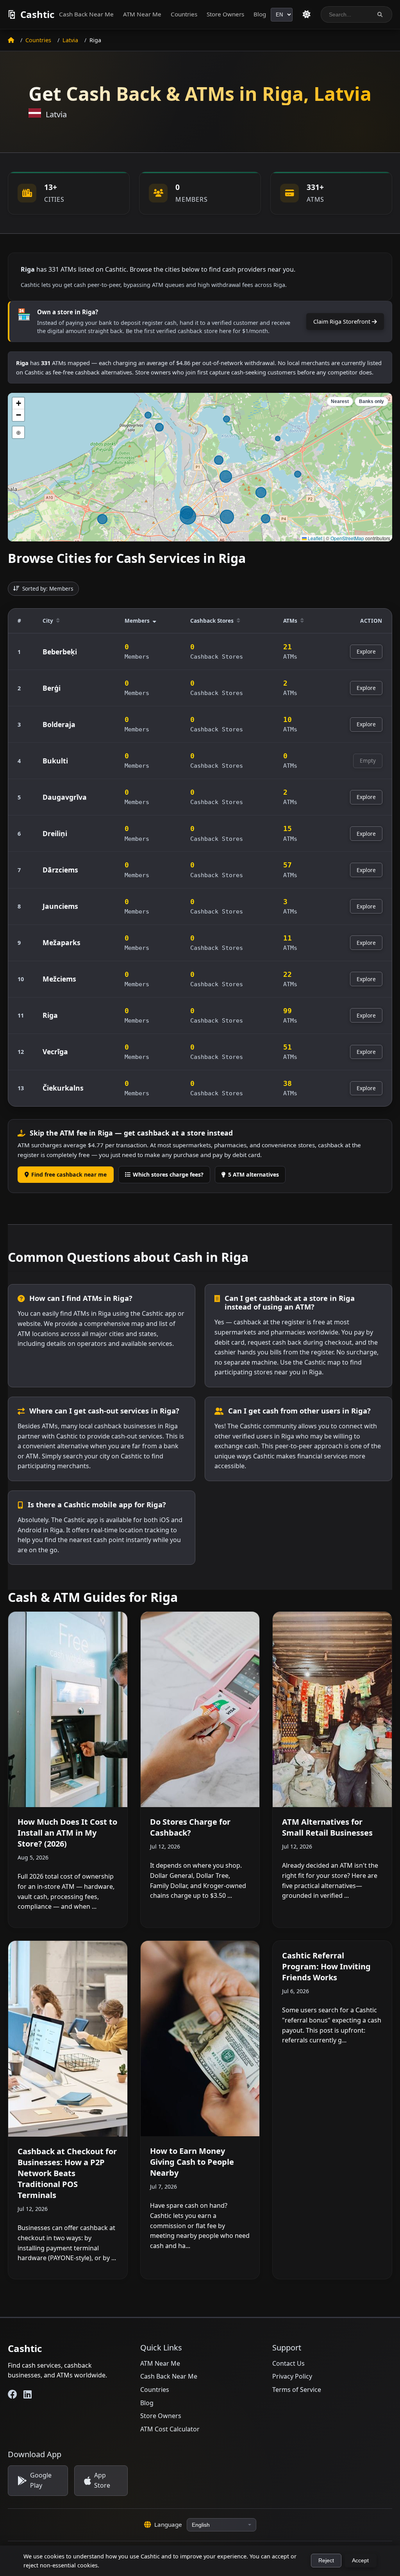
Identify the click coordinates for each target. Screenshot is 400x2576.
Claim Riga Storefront (343, 322)
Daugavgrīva (65, 797)
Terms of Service (297, 2390)
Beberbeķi (60, 652)
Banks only (371, 401)
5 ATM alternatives (254, 1174)
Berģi (52, 688)
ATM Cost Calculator (170, 2429)
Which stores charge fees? (168, 1174)
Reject (326, 2561)
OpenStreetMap (347, 538)
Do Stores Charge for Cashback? (190, 1827)
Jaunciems (60, 906)
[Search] (380, 15)
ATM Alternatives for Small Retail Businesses (327, 1827)
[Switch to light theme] (307, 14)
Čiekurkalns (63, 1088)
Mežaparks (62, 942)
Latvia (70, 40)
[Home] (11, 40)
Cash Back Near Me (86, 14)
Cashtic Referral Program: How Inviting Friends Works (326, 1966)
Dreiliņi (55, 833)
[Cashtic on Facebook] (12, 2394)
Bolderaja (59, 724)
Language (168, 2524)
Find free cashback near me (69, 1174)
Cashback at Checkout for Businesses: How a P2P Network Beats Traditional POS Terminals (67, 2173)
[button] (18, 403)
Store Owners (225, 14)
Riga (50, 1015)
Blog (260, 14)
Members (137, 621)
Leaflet (314, 538)
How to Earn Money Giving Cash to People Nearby (192, 2162)
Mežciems (59, 979)
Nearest (340, 401)
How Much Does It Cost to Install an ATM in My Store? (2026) (67, 1833)
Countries (184, 14)
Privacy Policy (292, 2376)
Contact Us (288, 2363)
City (48, 621)
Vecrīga (55, 1052)
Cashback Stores (212, 621)
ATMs (290, 621)
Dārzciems (60, 870)
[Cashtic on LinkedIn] (28, 2394)
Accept (360, 2561)
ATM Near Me (142, 14)
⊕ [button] (19, 432)
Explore (366, 651)
